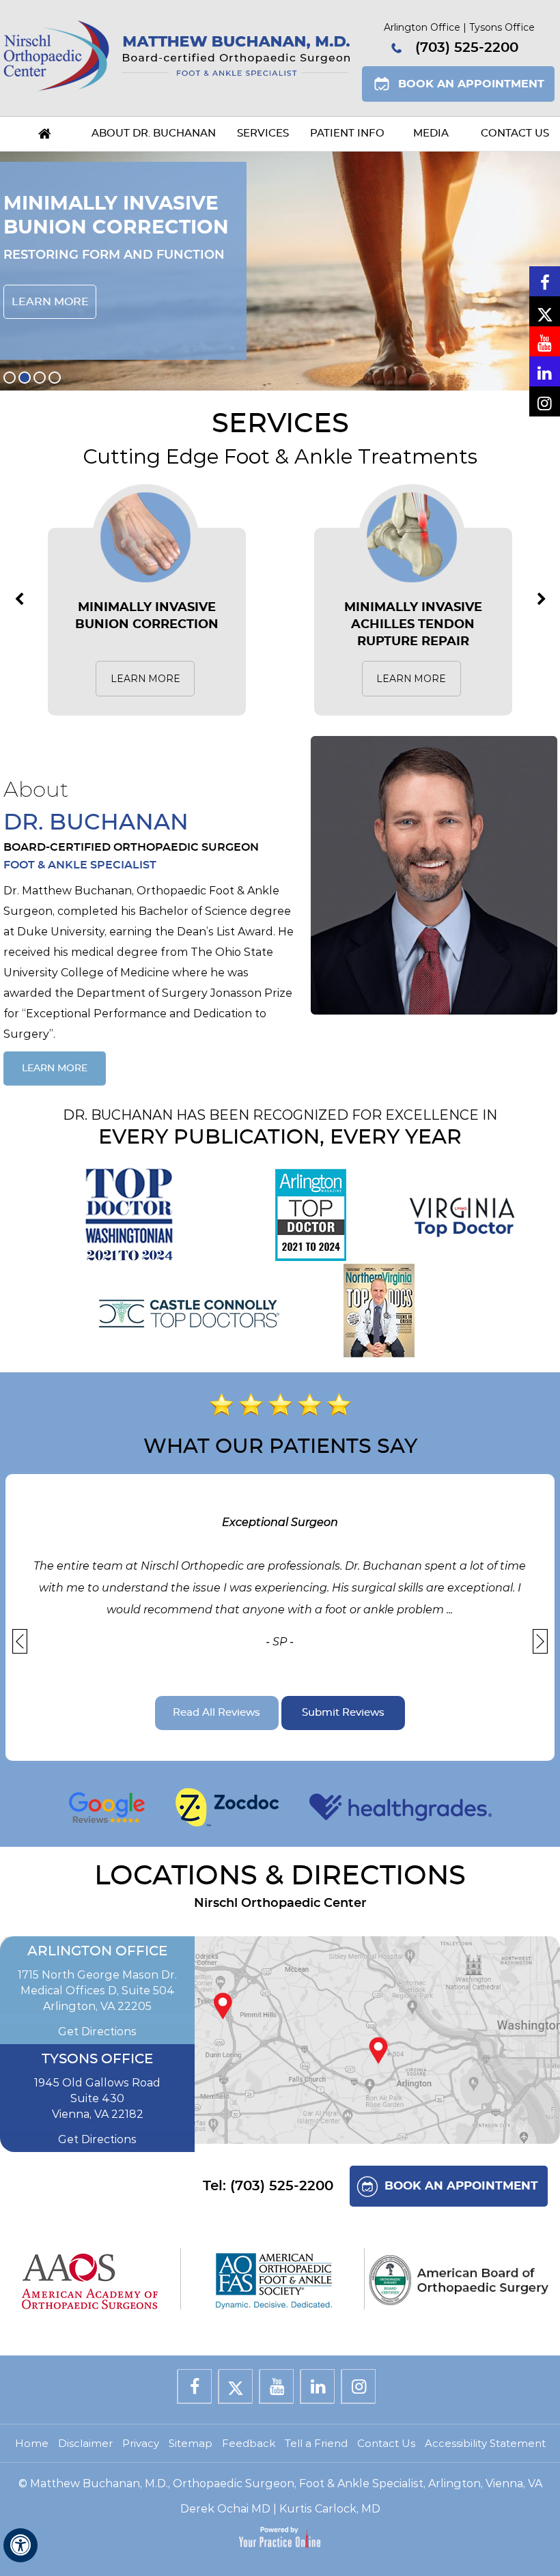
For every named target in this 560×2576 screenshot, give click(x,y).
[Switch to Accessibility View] (20, 2545)
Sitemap (191, 2443)
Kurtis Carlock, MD (330, 2509)
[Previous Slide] (20, 1641)
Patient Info (347, 133)
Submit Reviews (343, 1713)
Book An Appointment (471, 84)
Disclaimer (85, 2443)
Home (45, 134)
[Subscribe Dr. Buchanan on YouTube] (545, 341)
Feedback (249, 2443)
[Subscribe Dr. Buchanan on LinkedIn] (545, 371)
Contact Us (515, 133)
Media (431, 133)
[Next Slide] (540, 1641)
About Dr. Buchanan (154, 133)
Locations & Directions (280, 1876)
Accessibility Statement (485, 2443)
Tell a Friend (316, 2443)
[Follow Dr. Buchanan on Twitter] (545, 311)
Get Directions (97, 2032)
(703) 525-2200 (467, 48)
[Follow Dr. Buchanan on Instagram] (545, 401)
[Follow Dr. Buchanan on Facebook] (545, 281)
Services (263, 133)
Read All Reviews (216, 1713)
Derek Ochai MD (225, 2509)
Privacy (141, 2443)
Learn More (50, 302)
